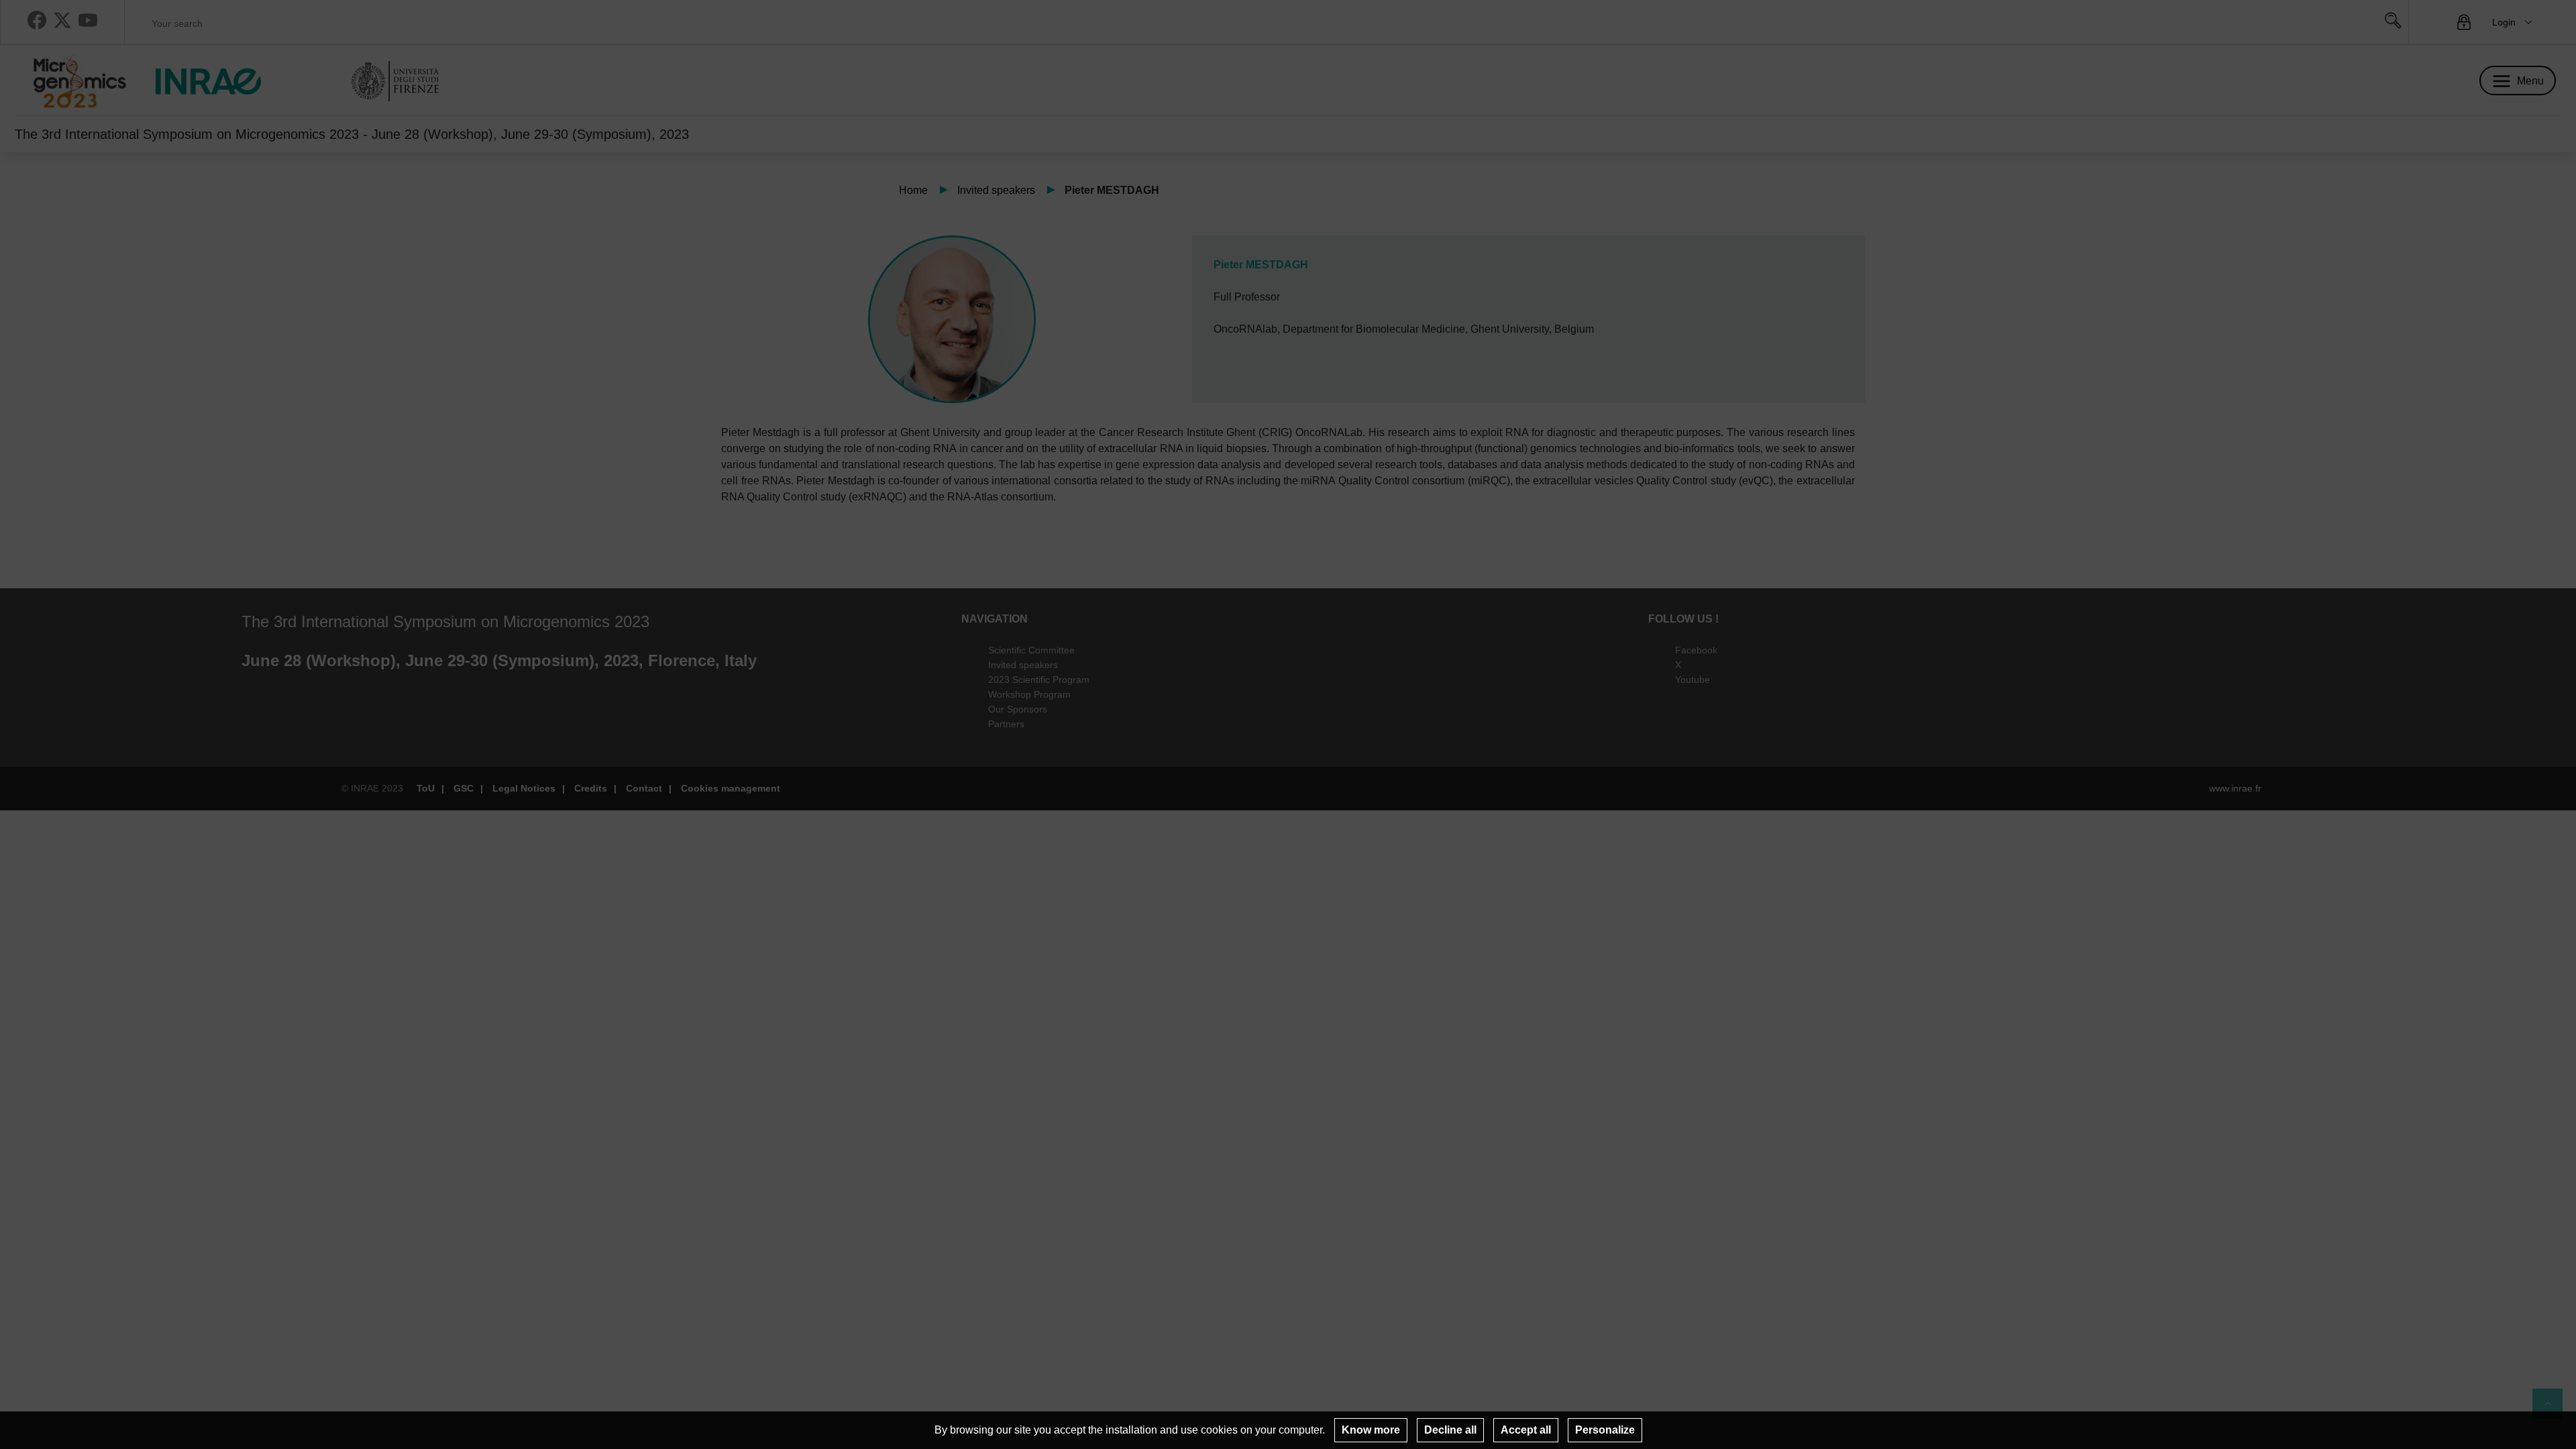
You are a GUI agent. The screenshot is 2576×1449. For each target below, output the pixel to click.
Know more (1371, 1430)
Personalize (1605, 1430)
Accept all (1526, 1430)
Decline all (1450, 1430)
